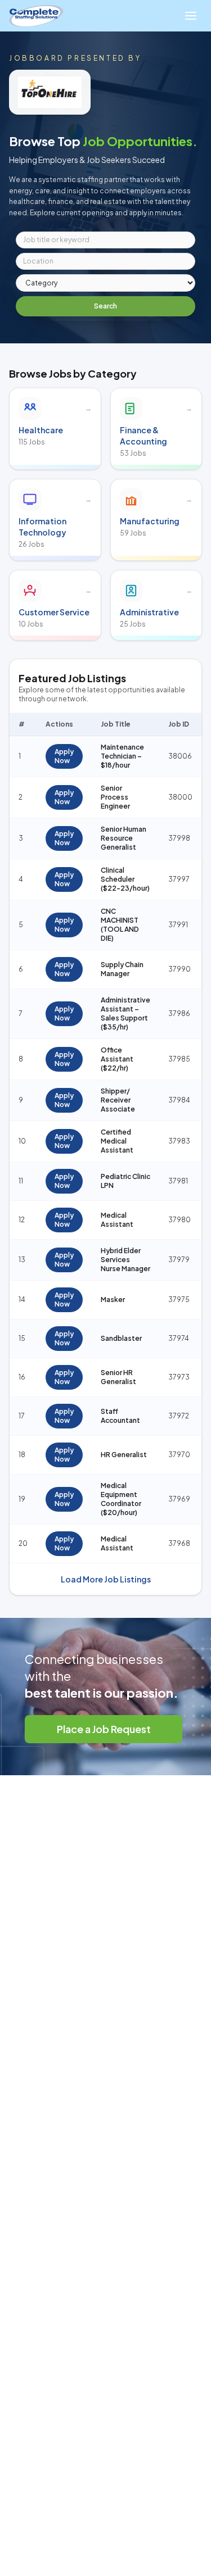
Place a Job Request (104, 1729)
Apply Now (64, 756)
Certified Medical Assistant (117, 1141)
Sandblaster (121, 1338)
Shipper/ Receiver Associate (118, 1100)
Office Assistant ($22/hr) (117, 1059)
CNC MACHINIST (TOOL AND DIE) (120, 925)
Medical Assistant (117, 1220)
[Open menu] (191, 16)
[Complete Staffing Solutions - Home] (36, 16)
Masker (113, 1300)
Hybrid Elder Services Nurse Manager (125, 1260)
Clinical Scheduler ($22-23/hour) (125, 879)
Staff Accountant (120, 1416)
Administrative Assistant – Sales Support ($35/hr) (125, 1013)
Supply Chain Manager (122, 969)
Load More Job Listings (106, 1579)
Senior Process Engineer (115, 797)
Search (105, 306)
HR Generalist (124, 1455)
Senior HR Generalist (118, 1377)
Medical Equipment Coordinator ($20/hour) (121, 1499)
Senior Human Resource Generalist (124, 838)
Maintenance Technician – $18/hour (122, 756)
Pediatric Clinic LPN (125, 1181)
